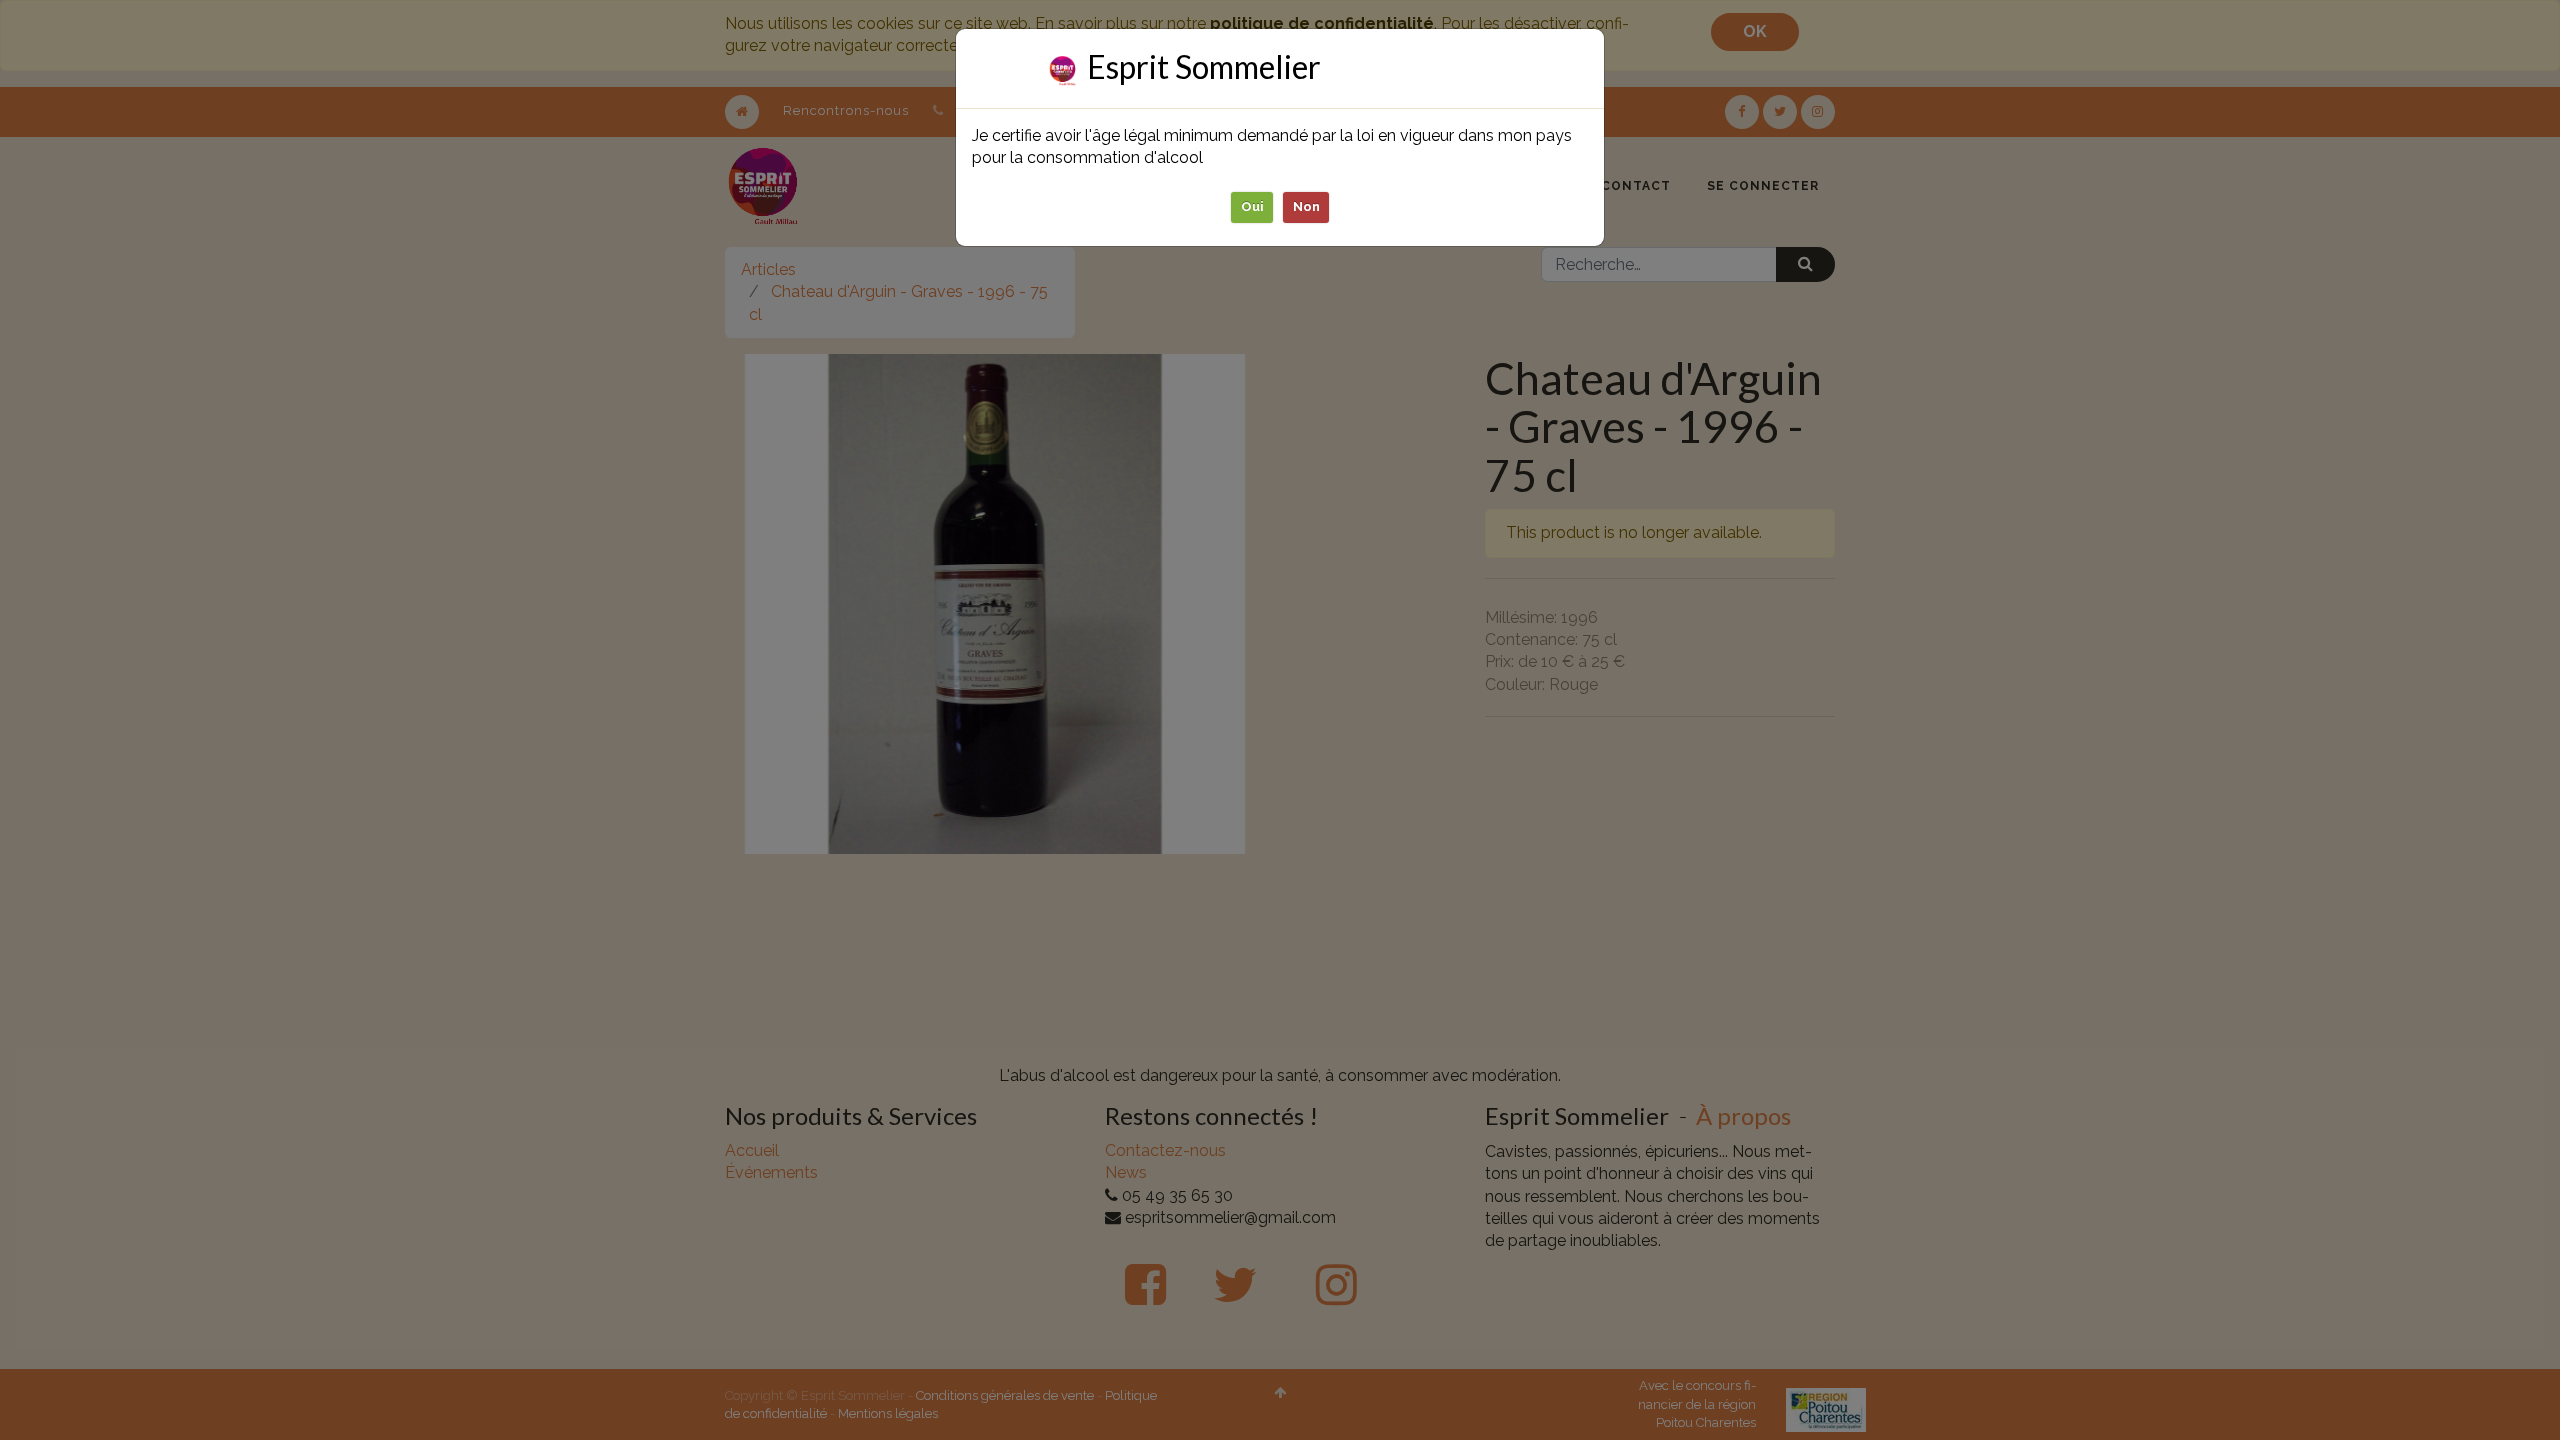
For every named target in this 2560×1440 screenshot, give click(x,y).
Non (1306, 206)
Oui (1252, 206)
